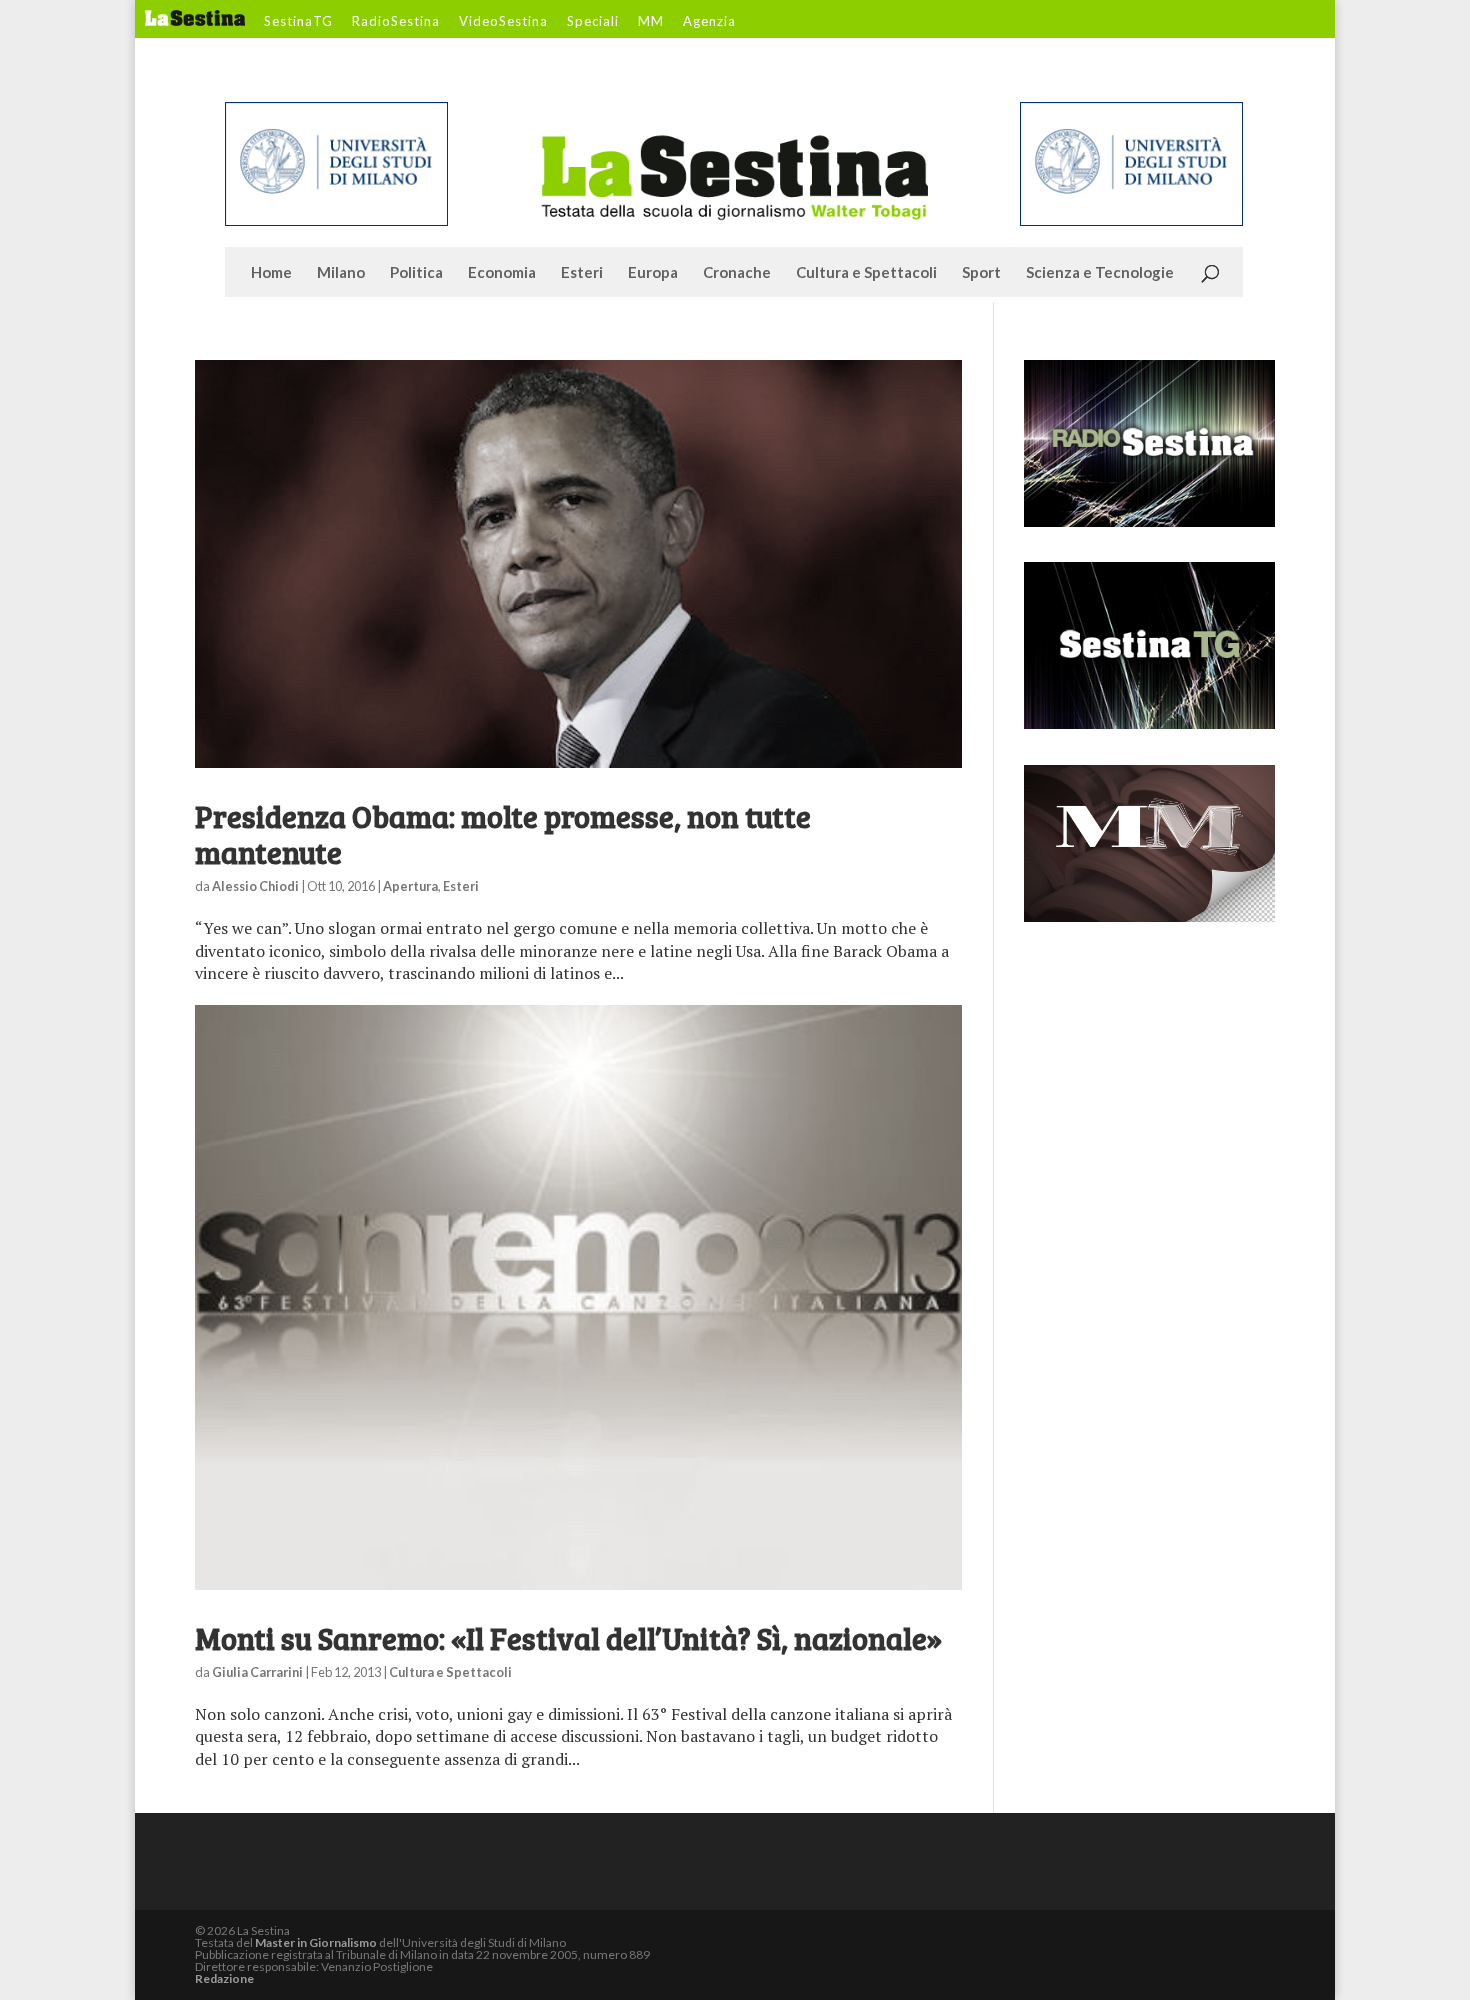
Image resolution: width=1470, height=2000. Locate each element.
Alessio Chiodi (255, 886)
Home (271, 273)
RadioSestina (396, 22)
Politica (416, 273)
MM (651, 22)
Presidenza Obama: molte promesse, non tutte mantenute (503, 834)
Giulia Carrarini (257, 1672)
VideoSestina (503, 22)
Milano (341, 273)
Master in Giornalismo (316, 1942)
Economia (502, 273)
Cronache (737, 273)
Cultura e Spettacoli (866, 273)
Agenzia (709, 22)
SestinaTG (298, 22)
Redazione (224, 1978)
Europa (653, 273)
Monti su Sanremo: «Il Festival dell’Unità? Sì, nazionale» (568, 1638)
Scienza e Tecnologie (1100, 273)
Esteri (582, 273)
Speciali (593, 22)
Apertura (410, 886)
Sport (981, 273)
